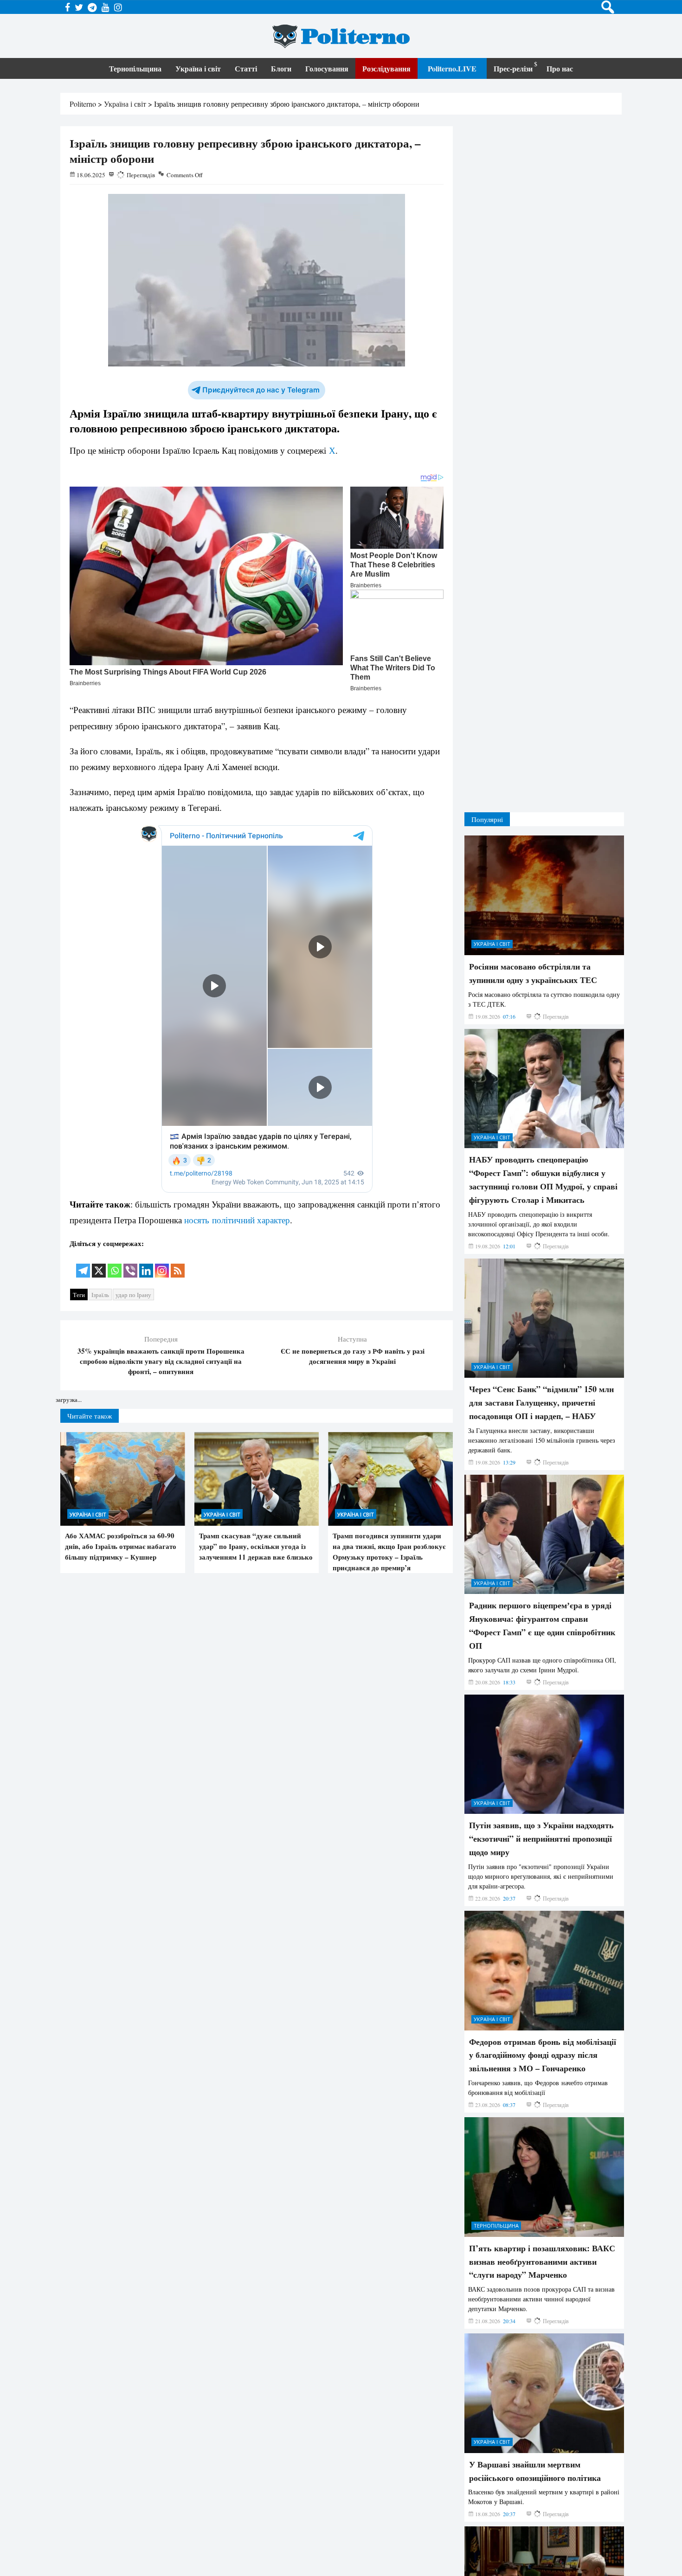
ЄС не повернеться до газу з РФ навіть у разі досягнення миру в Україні (353, 1356)
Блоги (281, 68)
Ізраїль (100, 1295)
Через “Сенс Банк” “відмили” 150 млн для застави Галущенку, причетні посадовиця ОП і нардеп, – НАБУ (541, 1301)
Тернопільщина (135, 68)
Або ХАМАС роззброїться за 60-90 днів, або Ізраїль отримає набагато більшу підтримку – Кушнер (121, 1546)
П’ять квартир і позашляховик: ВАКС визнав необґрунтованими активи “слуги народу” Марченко (542, 2160)
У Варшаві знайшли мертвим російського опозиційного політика (535, 2370)
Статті (246, 68)
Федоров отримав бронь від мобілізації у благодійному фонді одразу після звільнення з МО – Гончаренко (543, 1953)
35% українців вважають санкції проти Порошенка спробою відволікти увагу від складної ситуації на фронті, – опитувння (161, 1361)
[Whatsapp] (115, 1264)
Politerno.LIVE (452, 68)
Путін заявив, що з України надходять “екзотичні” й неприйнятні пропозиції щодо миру (541, 1737)
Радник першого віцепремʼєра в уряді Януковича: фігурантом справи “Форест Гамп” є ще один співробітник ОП (542, 1524)
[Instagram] (162, 1264)
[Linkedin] (146, 1264)
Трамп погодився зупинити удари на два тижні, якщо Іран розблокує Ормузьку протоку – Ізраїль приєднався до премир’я (389, 1551)
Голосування (327, 68)
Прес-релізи (513, 68)
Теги (79, 1295)
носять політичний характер (237, 1220)
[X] (99, 1264)
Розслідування (386, 68)
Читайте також (90, 1416)
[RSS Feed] (178, 1264)
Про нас (560, 68)
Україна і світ (198, 68)
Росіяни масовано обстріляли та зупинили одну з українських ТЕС (533, 872)
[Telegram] (83, 1264)
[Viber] (130, 1264)
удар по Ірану (133, 1295)
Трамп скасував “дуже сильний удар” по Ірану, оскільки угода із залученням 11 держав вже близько (256, 1546)
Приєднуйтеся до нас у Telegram (261, 390)
